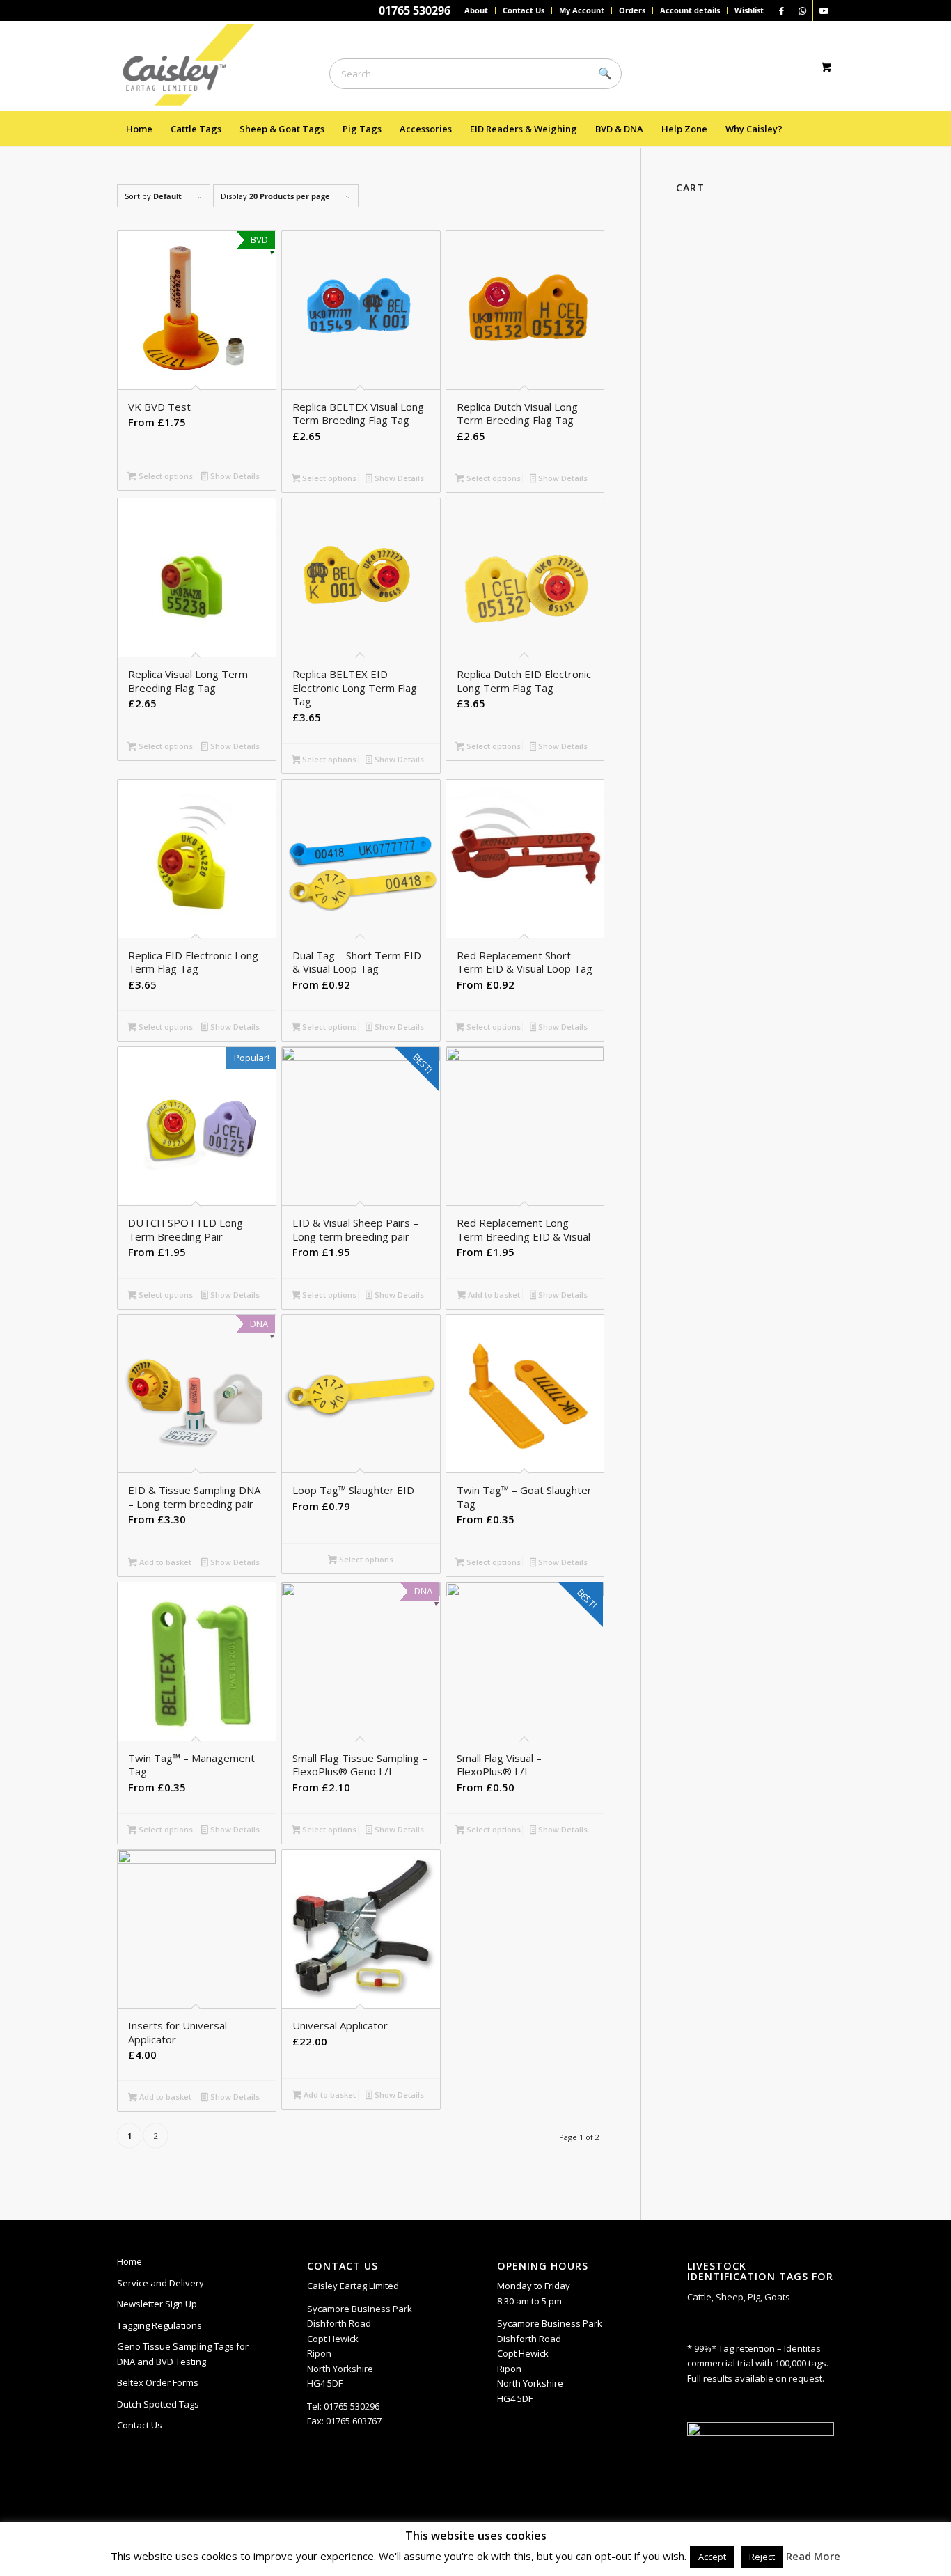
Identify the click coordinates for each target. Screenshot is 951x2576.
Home (129, 2261)
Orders (632, 10)
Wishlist (749, 10)
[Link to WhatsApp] (802, 10)
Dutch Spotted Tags (158, 2404)
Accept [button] (712, 2557)
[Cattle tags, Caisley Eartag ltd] (195, 66)
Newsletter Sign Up (157, 2304)
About (476, 10)
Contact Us (524, 10)
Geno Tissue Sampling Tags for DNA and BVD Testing (183, 2354)
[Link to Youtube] (824, 10)
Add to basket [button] (493, 1295)
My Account (582, 10)
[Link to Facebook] (781, 10)
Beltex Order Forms (158, 2382)
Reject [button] (762, 2557)
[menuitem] (477, 10)
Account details (690, 10)
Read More (813, 2556)
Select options (165, 476)
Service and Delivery (160, 2283)
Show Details (234, 476)
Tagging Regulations (159, 2325)
